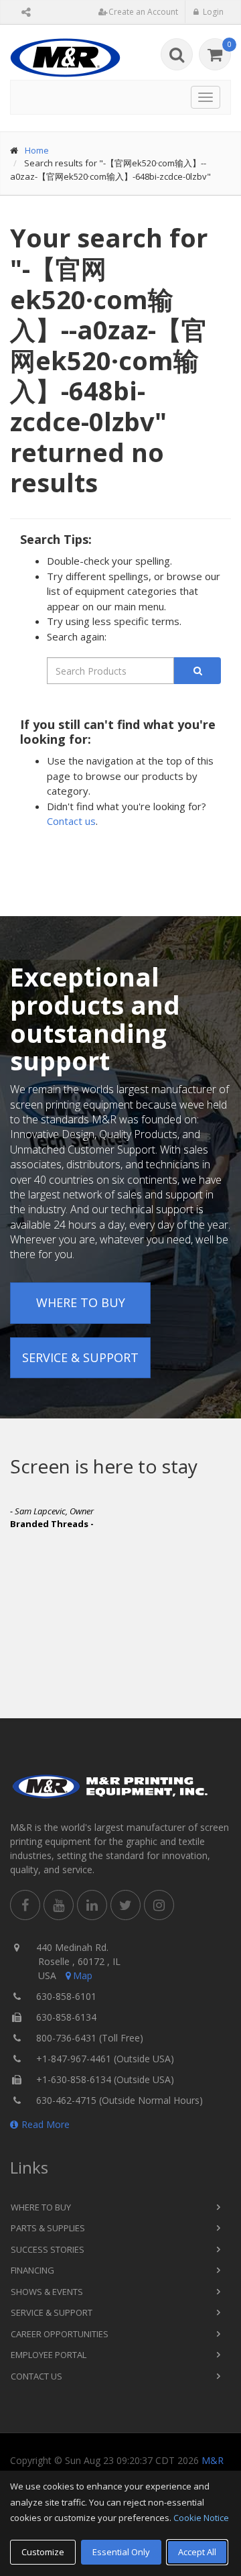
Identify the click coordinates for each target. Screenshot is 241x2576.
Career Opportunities (60, 2334)
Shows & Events (47, 2292)
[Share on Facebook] (25, 1905)
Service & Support (80, 1357)
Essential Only (121, 2552)
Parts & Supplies (48, 2228)
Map (83, 1975)
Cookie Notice (201, 2518)
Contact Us (36, 2376)
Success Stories (48, 2249)
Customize (43, 2552)
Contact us (71, 821)
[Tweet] (126, 1905)
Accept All (197, 2552)
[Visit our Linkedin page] (92, 1905)
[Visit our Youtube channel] (59, 1905)
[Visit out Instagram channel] (159, 1905)
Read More (46, 2124)
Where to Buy (81, 1302)
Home (37, 150)
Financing (32, 2270)
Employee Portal (49, 2355)
